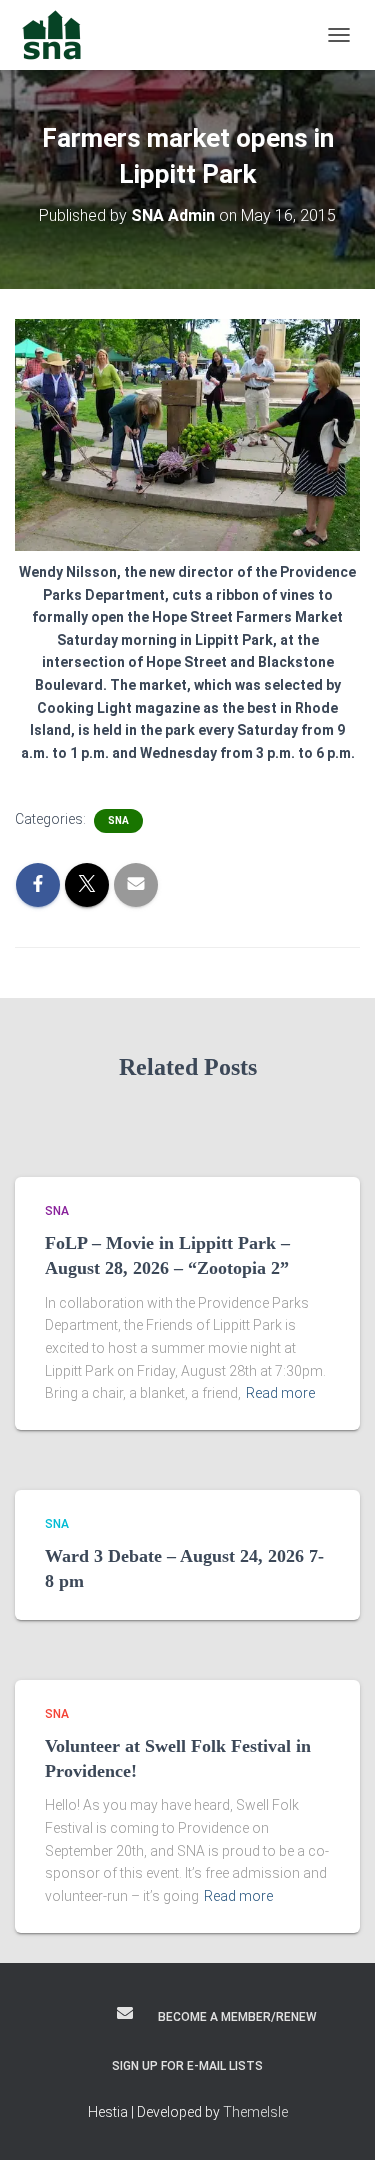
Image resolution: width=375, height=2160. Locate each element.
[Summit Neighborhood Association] (60, 35)
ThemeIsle (255, 2112)
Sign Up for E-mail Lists (187, 2066)
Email (125, 2013)
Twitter (91, 2016)
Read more (280, 1393)
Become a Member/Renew (237, 2017)
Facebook (59, 2016)
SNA (118, 820)
